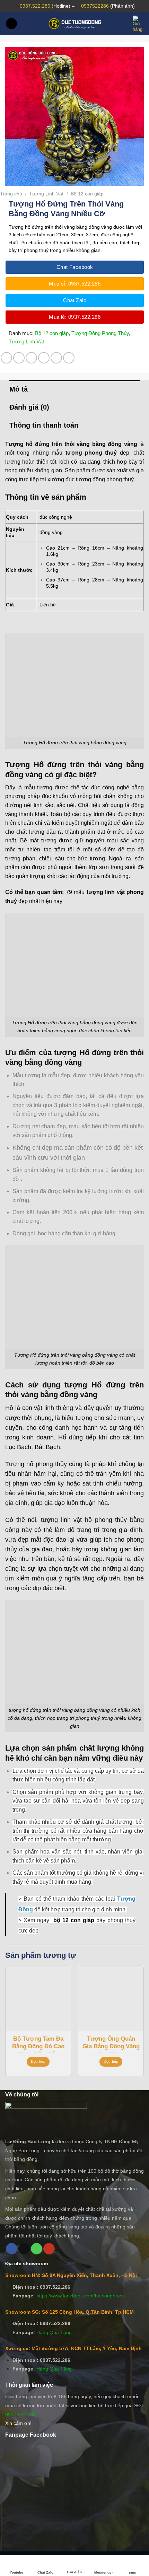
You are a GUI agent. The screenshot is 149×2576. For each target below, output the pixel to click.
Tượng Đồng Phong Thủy (100, 333)
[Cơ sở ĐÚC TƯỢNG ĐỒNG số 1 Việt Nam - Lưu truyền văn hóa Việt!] (74, 24)
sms (133, 2572)
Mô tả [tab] (19, 389)
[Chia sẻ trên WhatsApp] (6, 358)
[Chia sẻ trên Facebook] (19, 358)
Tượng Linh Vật (46, 194)
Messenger (104, 2572)
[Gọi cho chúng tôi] (37, 2249)
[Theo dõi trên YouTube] (49, 2249)
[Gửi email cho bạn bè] (44, 358)
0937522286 (95, 6)
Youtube (16, 2572)
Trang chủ (11, 194)
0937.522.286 (35, 6)
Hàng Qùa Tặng (54, 2332)
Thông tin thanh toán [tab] (44, 425)
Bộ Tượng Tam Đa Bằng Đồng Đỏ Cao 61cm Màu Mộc (38, 2044)
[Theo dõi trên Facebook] (12, 2249)
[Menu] (11, 24)
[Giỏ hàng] (138, 24)
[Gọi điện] (74, 2562)
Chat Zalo (45, 2572)
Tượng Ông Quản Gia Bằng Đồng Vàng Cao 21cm (111, 2044)
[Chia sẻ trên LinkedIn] (69, 358)
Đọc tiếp (38, 2061)
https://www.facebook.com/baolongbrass (81, 2296)
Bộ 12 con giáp (87, 194)
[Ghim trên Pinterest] (56, 358)
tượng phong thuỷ (91, 453)
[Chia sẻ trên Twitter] (31, 358)
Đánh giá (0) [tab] (29, 407)
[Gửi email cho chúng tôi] (24, 2249)
